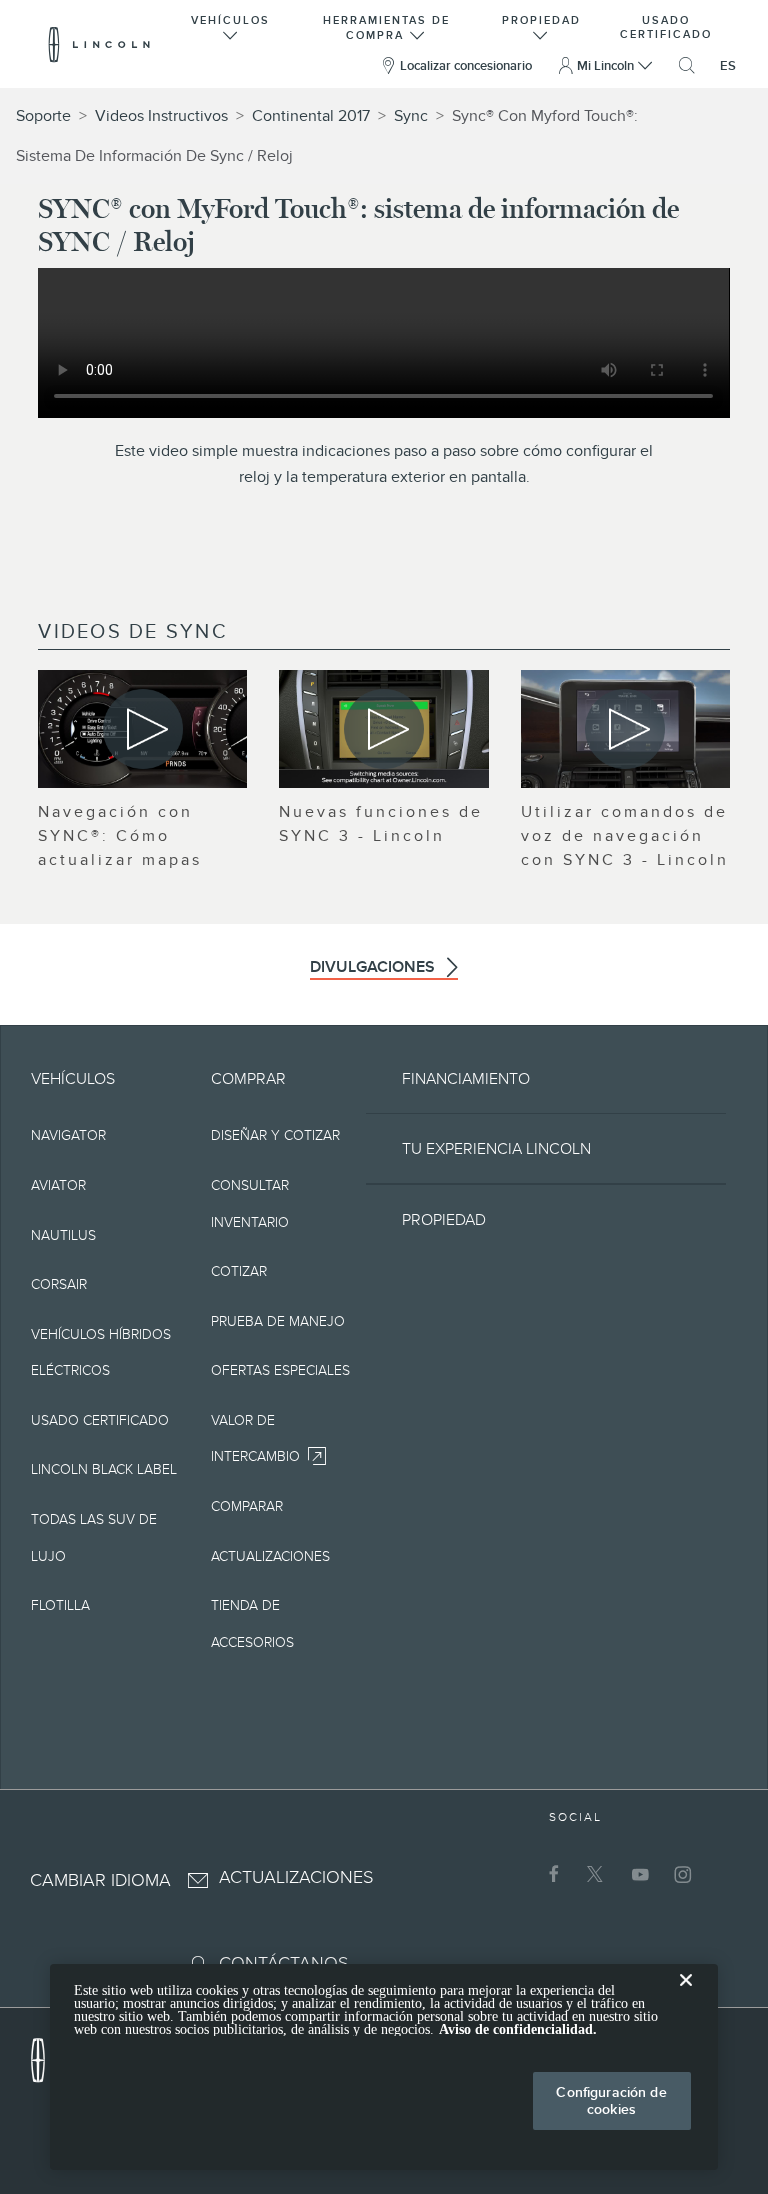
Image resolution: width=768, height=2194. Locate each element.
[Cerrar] (686, 1996)
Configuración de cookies (611, 2100)
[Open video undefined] (142, 729)
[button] (231, 25)
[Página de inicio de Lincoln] (48, 2055)
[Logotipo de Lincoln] (99, 44)
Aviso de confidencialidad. (518, 2029)
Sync (411, 116)
